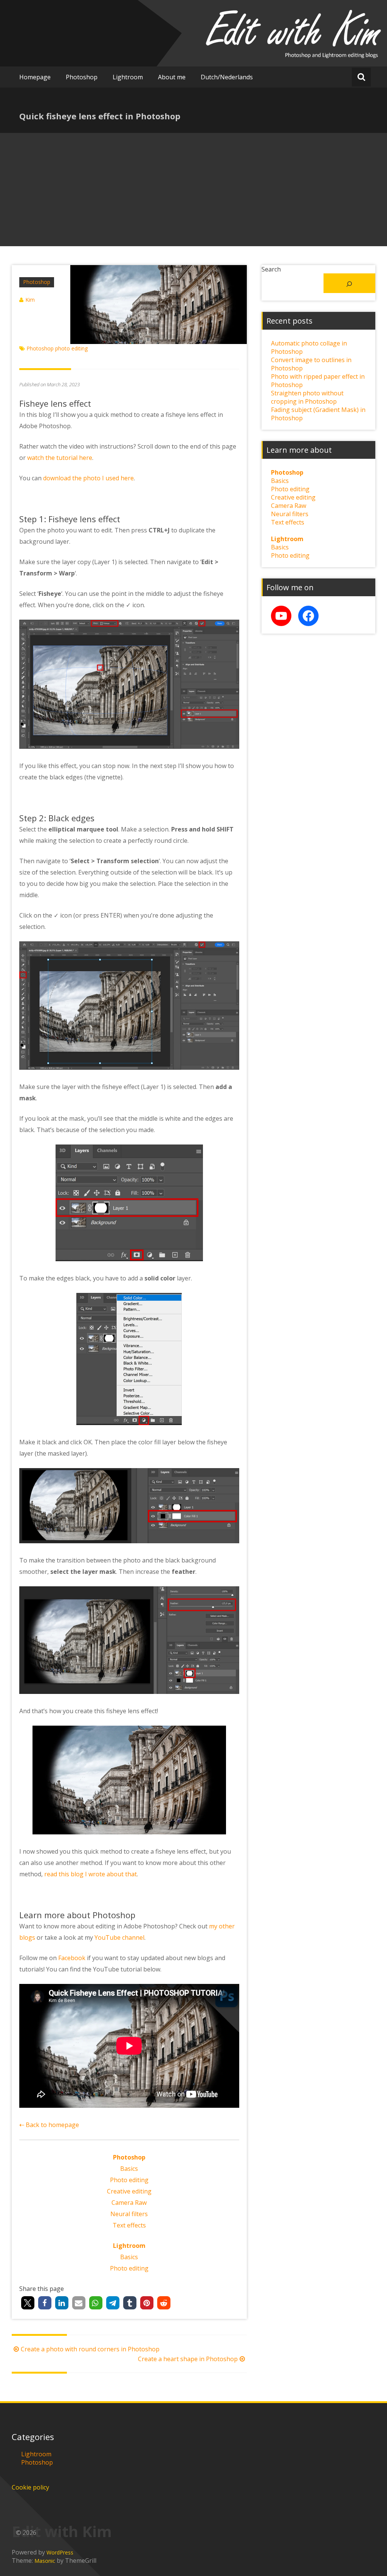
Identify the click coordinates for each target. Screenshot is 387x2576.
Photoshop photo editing (57, 348)
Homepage (35, 77)
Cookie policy (30, 2487)
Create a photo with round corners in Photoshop (90, 2349)
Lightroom (128, 77)
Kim (30, 300)
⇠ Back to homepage (49, 2125)
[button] (28, 2303)
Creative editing (129, 2191)
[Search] (350, 283)
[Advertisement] (193, 190)
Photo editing (129, 2180)
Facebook (72, 1958)
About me (172, 77)
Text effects (129, 2225)
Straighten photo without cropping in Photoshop (307, 397)
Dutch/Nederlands (227, 77)
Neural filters (129, 2214)
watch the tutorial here (60, 458)
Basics (129, 2169)
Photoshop (82, 77)
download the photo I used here (88, 478)
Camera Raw (129, 2203)
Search (271, 269)
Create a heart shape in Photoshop (188, 2359)
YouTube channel (119, 1937)
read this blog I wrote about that (91, 1874)
